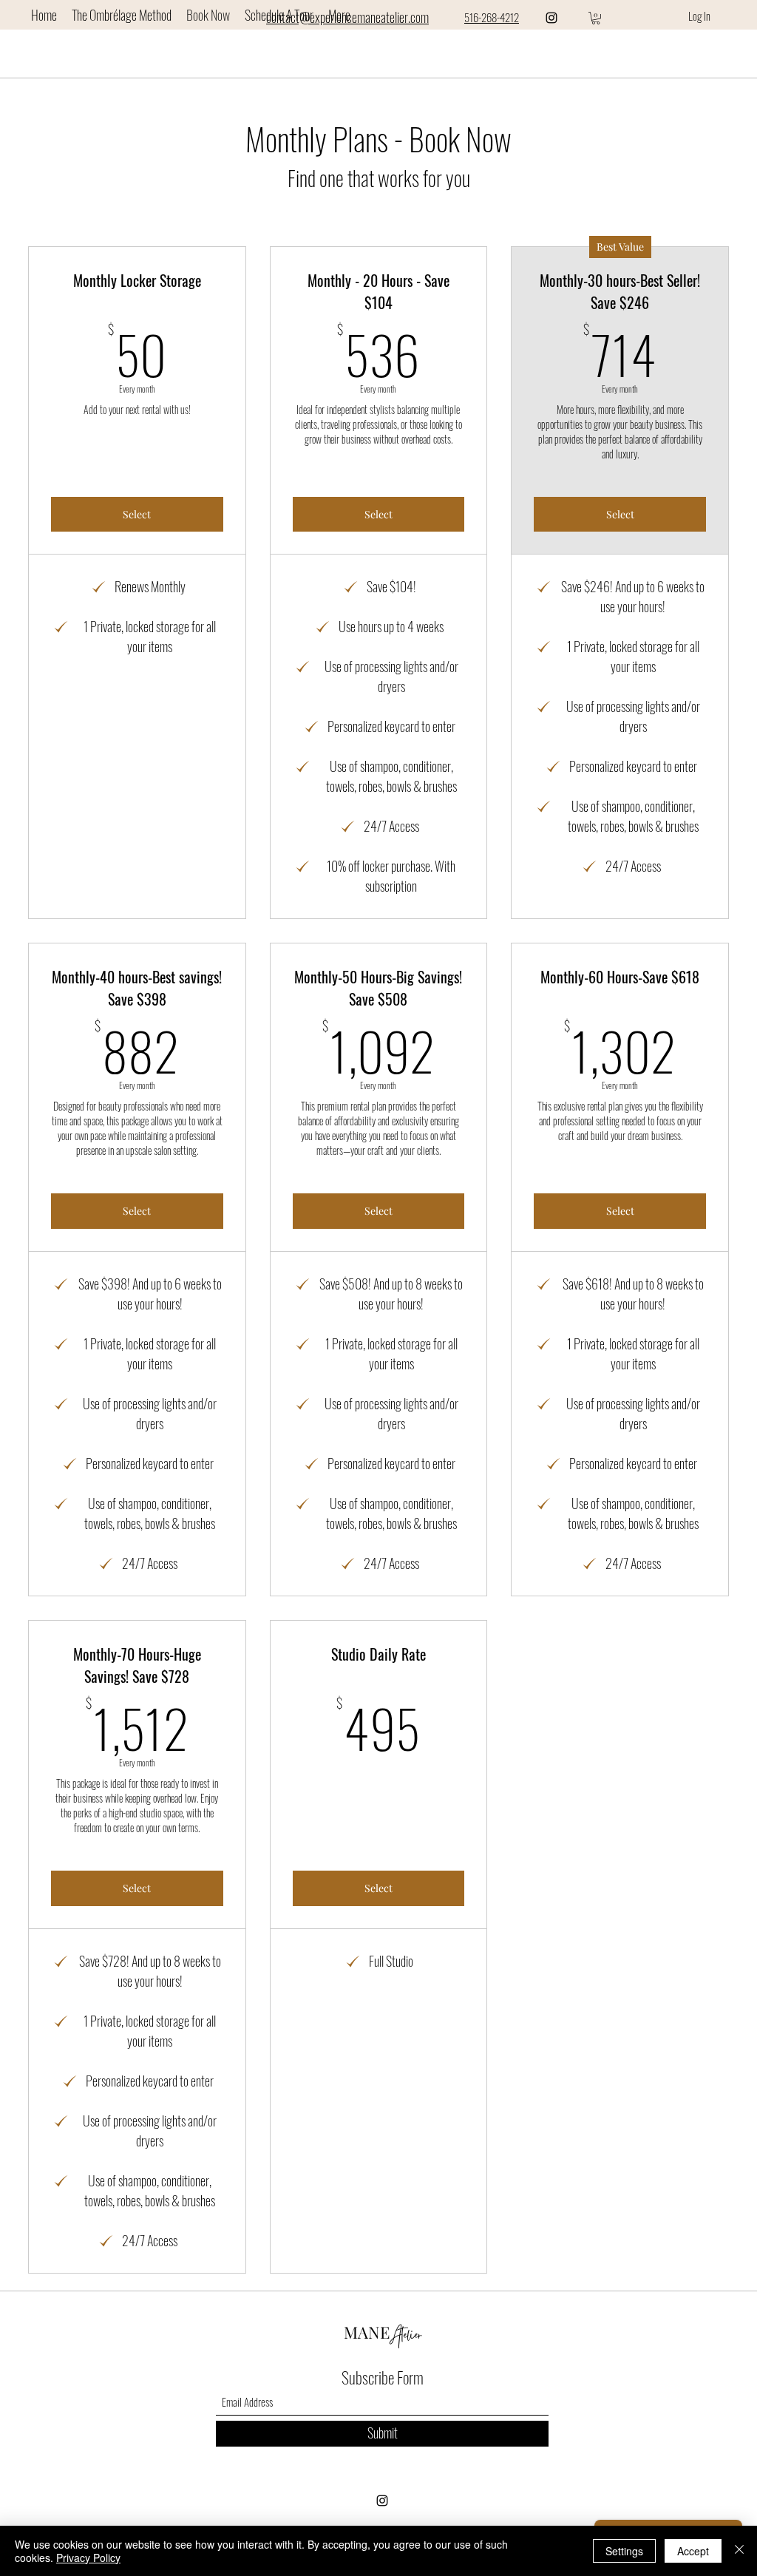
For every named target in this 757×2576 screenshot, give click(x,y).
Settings (624, 2551)
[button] (596, 18)
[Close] (739, 2551)
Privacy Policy (88, 2558)
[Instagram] (551, 18)
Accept (693, 2551)
